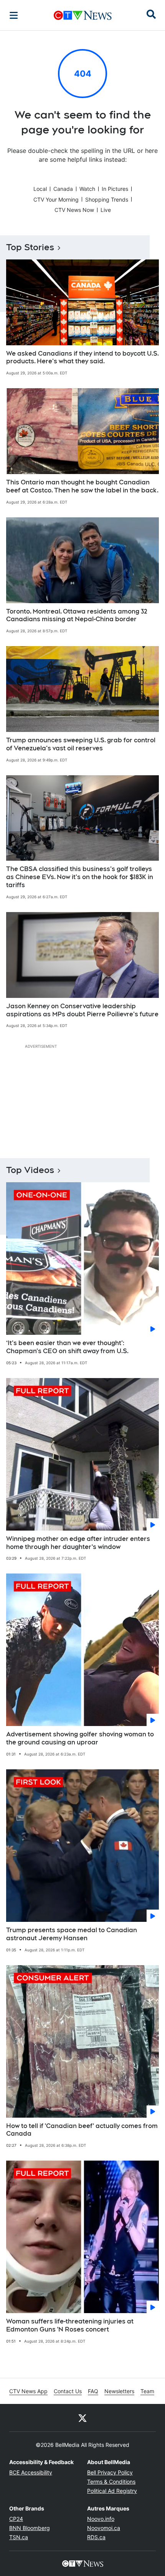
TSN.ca (19, 2537)
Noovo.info (101, 2519)
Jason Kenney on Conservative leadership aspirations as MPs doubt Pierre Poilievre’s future (82, 1010)
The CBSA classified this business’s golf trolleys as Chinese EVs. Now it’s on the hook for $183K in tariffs (80, 877)
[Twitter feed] (82, 2418)
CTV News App (28, 2391)
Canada (63, 189)
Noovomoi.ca (104, 2528)
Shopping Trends (107, 199)
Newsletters (119, 2391)
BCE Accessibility (31, 2472)
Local (40, 189)
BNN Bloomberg (30, 2528)
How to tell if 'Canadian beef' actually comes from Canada (82, 2130)
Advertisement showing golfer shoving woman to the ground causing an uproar (80, 1738)
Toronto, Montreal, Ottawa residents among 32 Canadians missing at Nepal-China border (77, 615)
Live (106, 210)
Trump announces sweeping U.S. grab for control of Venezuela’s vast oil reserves (81, 744)
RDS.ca (96, 2537)
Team (147, 2391)
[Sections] (14, 15)
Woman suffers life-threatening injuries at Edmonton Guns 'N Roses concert (70, 2325)
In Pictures (115, 189)
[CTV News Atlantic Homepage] (83, 15)
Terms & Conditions (111, 2482)
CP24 (16, 2519)
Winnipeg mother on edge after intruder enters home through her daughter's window (78, 1543)
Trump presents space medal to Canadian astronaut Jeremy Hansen (72, 1934)
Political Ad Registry (112, 2491)
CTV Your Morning (56, 199)
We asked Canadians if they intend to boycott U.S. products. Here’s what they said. (82, 358)
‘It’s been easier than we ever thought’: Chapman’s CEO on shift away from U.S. (67, 1347)
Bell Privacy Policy (110, 2472)
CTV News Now (74, 210)
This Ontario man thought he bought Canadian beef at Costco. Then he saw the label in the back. (82, 486)
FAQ (93, 2391)
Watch (87, 189)
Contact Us (68, 2391)
